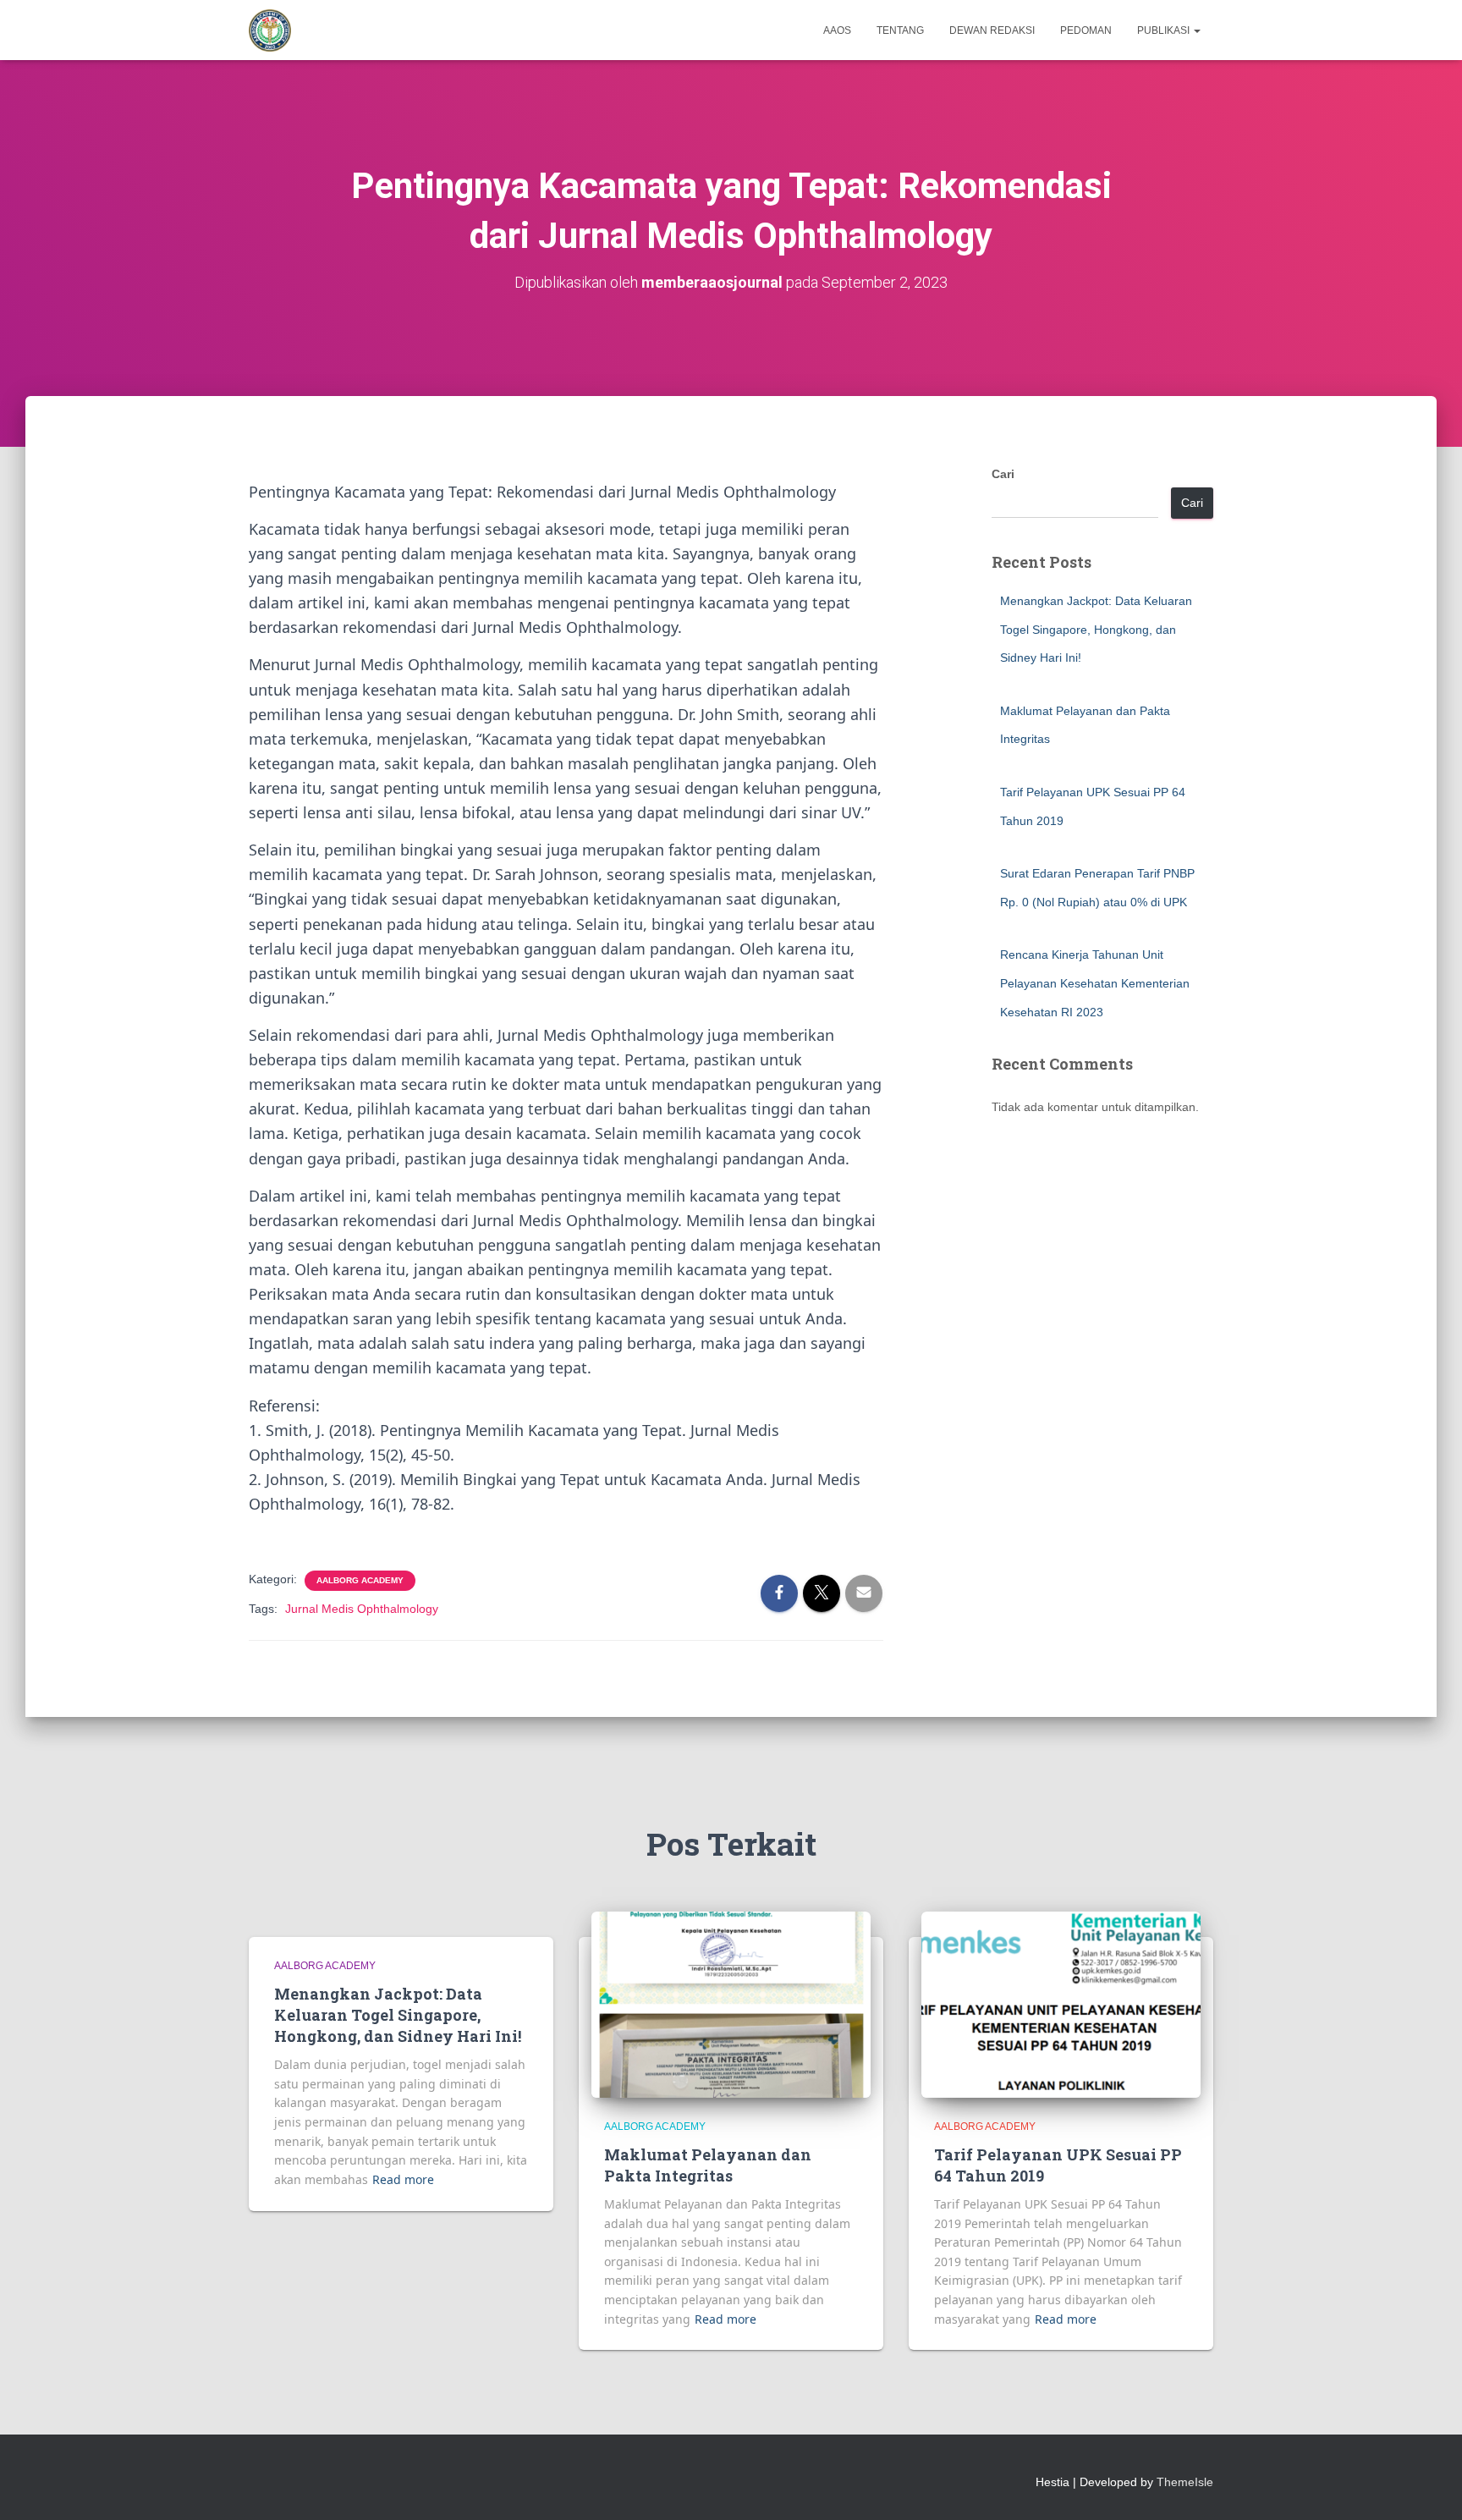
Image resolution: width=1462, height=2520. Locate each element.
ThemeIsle (1185, 2482)
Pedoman (1086, 30)
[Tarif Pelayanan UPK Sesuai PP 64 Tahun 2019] (1061, 2004)
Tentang (900, 30)
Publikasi (1165, 30)
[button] (1196, 30)
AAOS (837, 30)
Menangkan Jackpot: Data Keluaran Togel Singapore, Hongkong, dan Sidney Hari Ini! (1096, 629)
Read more (403, 2179)
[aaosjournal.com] (270, 30)
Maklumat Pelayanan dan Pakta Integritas (708, 2165)
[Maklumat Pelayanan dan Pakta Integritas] (731, 2004)
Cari (1003, 474)
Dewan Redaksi (992, 30)
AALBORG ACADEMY (360, 1580)
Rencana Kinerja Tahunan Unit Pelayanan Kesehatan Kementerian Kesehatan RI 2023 (1095, 983)
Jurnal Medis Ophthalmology (362, 1609)
